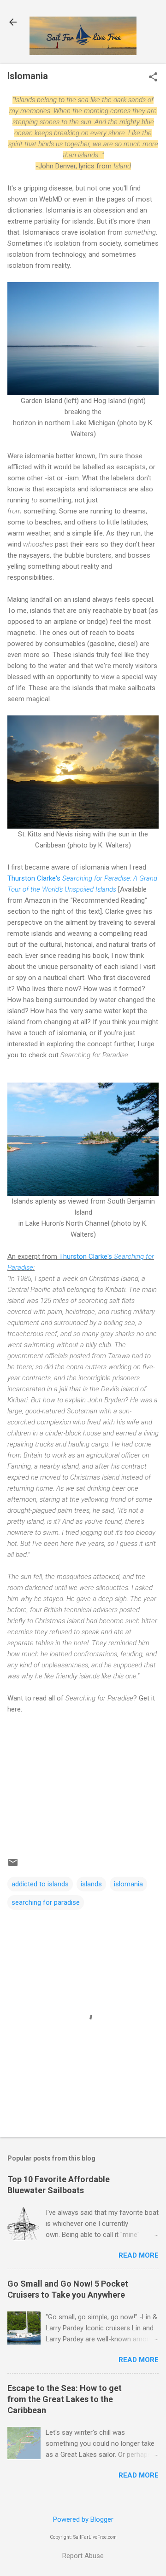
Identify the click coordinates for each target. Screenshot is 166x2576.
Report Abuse (83, 2556)
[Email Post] (13, 1866)
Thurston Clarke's (35, 878)
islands (91, 1884)
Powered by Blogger (83, 2519)
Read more (139, 2255)
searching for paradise (46, 1902)
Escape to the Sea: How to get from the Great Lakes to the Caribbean (65, 2399)
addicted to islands (40, 1884)
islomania (128, 1884)
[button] (153, 78)
